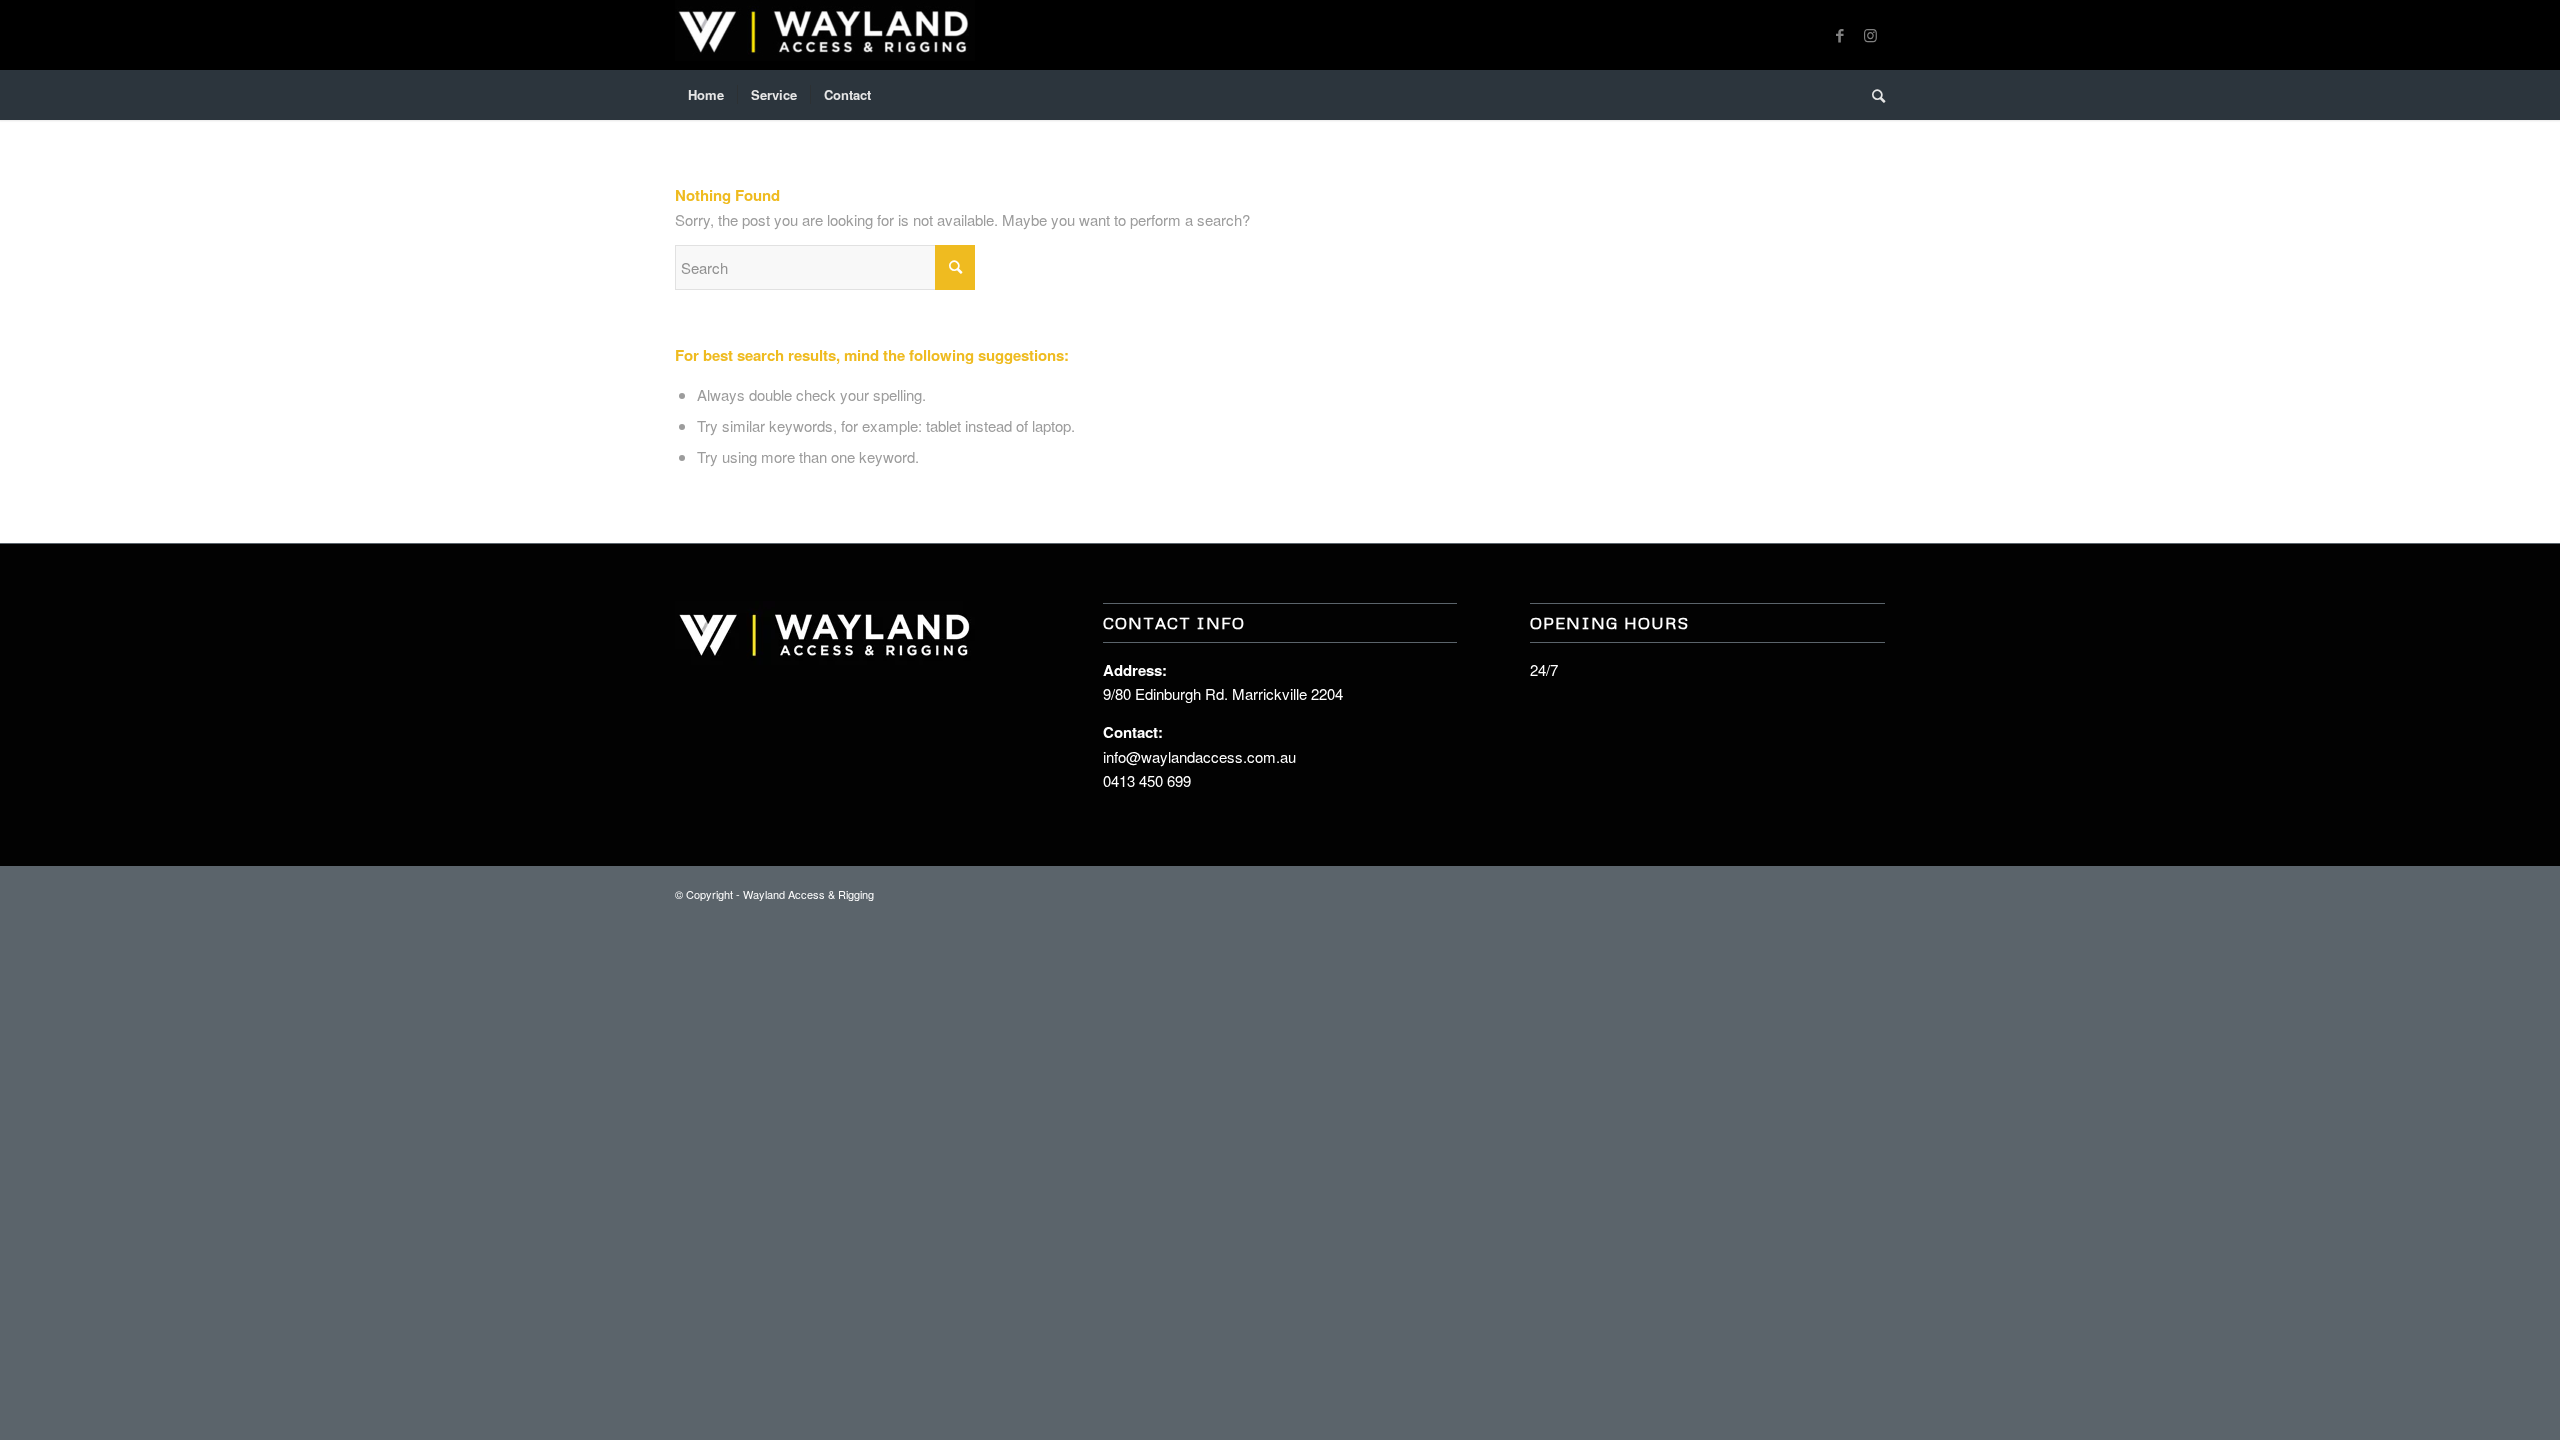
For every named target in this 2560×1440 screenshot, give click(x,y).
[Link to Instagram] (1870, 35)
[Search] (1872, 95)
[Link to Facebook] (1840, 35)
